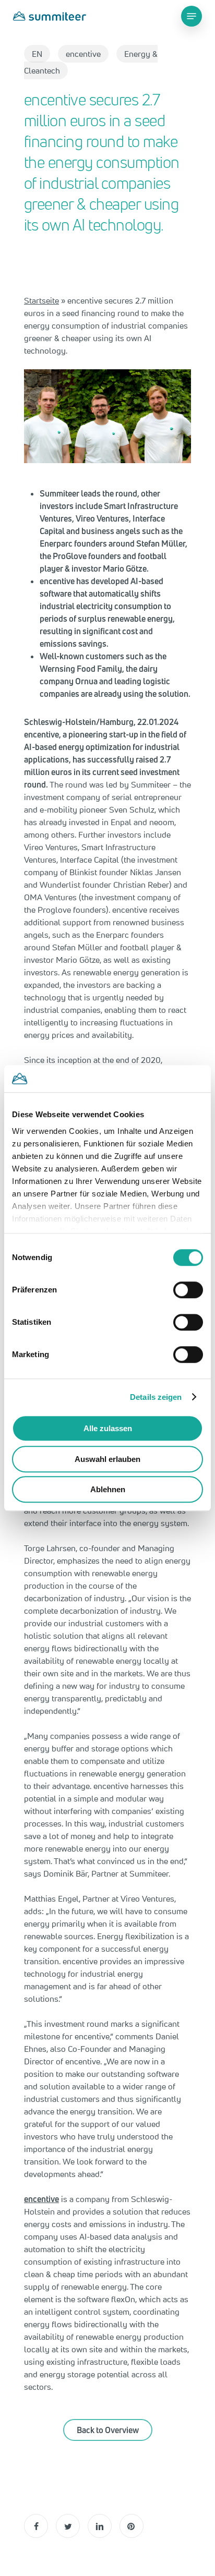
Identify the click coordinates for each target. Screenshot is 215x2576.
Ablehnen (108, 1489)
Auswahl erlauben (107, 1459)
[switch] (188, 1290)
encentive (83, 54)
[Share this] (36, 2526)
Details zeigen (156, 1397)
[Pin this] (132, 2526)
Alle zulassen (108, 1428)
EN (37, 54)
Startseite (41, 300)
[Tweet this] (68, 2526)
